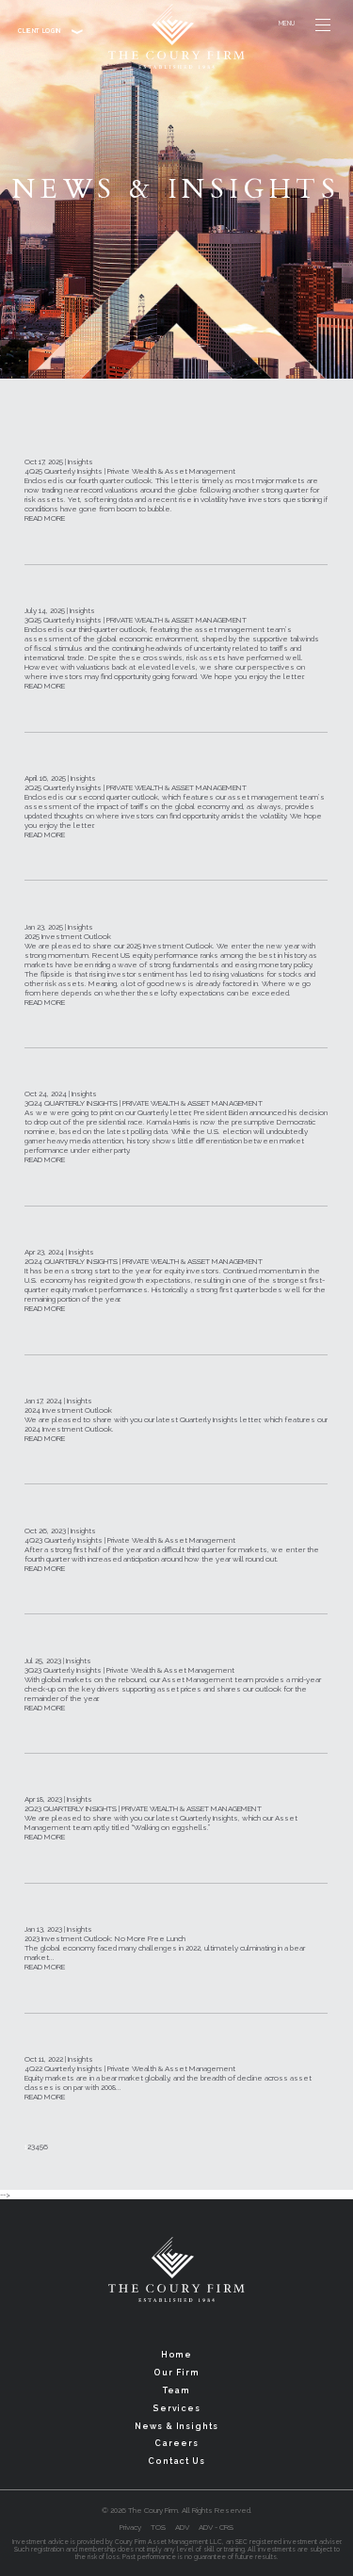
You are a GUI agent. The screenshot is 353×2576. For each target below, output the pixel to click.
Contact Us (176, 2461)
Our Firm (176, 2373)
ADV (182, 2527)
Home (177, 2355)
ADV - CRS (216, 2527)
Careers (176, 2443)
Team (177, 2390)
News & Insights (176, 2426)
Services (176, 2408)
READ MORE (45, 518)
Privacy (130, 2527)
